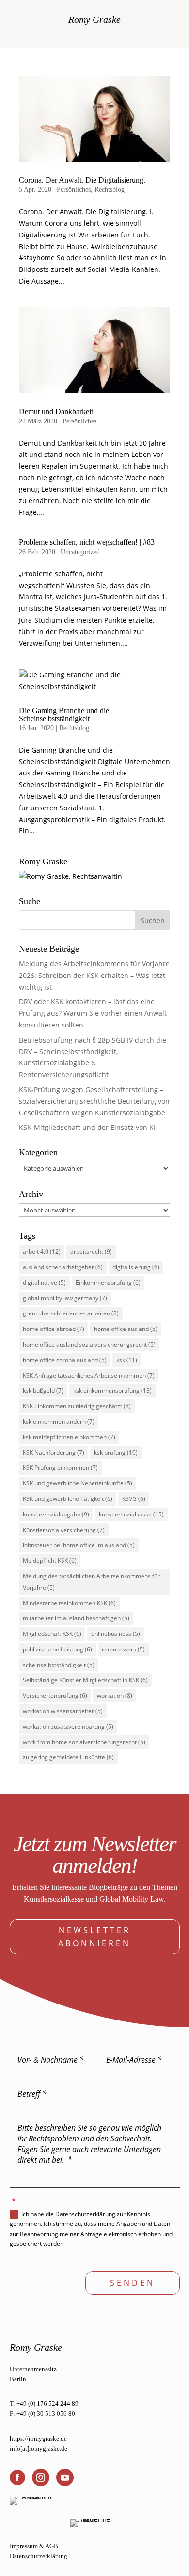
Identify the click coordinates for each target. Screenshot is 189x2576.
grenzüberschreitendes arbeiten (71, 1313)
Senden (133, 2283)
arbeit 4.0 (42, 1252)
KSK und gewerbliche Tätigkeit (68, 1499)
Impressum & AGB (34, 2546)
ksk (127, 1360)
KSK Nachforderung (54, 1453)
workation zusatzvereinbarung (68, 1726)
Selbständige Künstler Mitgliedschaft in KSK (85, 1680)
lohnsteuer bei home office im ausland (79, 1545)
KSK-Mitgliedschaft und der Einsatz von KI (87, 1127)
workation (115, 1695)
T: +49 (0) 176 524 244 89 (44, 2403)
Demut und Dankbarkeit (56, 412)
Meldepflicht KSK (50, 1560)
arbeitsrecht (91, 1252)
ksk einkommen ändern (59, 1422)
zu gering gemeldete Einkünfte (68, 1757)
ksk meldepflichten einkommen (69, 1437)
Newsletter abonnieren (94, 1937)
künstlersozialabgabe (56, 1514)
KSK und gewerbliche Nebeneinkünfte (78, 1483)
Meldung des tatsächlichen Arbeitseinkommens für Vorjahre (91, 1582)
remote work (123, 1649)
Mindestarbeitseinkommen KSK (69, 1603)
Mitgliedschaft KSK (52, 1634)
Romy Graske (94, 19)
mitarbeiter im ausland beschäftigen (76, 1618)
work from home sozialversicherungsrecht (84, 1742)
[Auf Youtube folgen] (65, 2477)
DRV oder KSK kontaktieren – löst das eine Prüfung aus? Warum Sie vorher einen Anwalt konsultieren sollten (93, 1013)
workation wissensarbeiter (63, 1711)
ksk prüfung (116, 1453)
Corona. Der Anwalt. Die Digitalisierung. (82, 180)
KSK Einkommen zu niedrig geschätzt (77, 1406)
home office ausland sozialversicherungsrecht (89, 1344)
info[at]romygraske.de (39, 2449)
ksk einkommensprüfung (112, 1390)
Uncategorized (80, 552)
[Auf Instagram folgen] (41, 2477)
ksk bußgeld (43, 1390)
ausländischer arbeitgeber (63, 1267)
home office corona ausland (65, 1360)
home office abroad (54, 1329)
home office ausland (126, 1329)
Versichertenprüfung (55, 1695)
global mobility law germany (65, 1298)
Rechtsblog (110, 190)
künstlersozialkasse (131, 1514)
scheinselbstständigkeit (59, 1665)
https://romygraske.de (38, 2438)
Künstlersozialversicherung (64, 1530)
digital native (44, 1283)
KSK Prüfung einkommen (60, 1468)
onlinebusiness (116, 1634)
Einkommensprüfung (108, 1283)
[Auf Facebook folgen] (17, 2477)
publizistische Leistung (57, 1649)
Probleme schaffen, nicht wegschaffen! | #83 (87, 542)
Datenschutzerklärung (39, 2556)
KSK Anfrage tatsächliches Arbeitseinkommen (89, 1375)
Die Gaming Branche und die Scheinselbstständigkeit (64, 715)
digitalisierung (136, 1267)
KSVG (134, 1499)
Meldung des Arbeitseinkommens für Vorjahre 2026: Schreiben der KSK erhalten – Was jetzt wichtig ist (94, 975)
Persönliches (74, 190)
